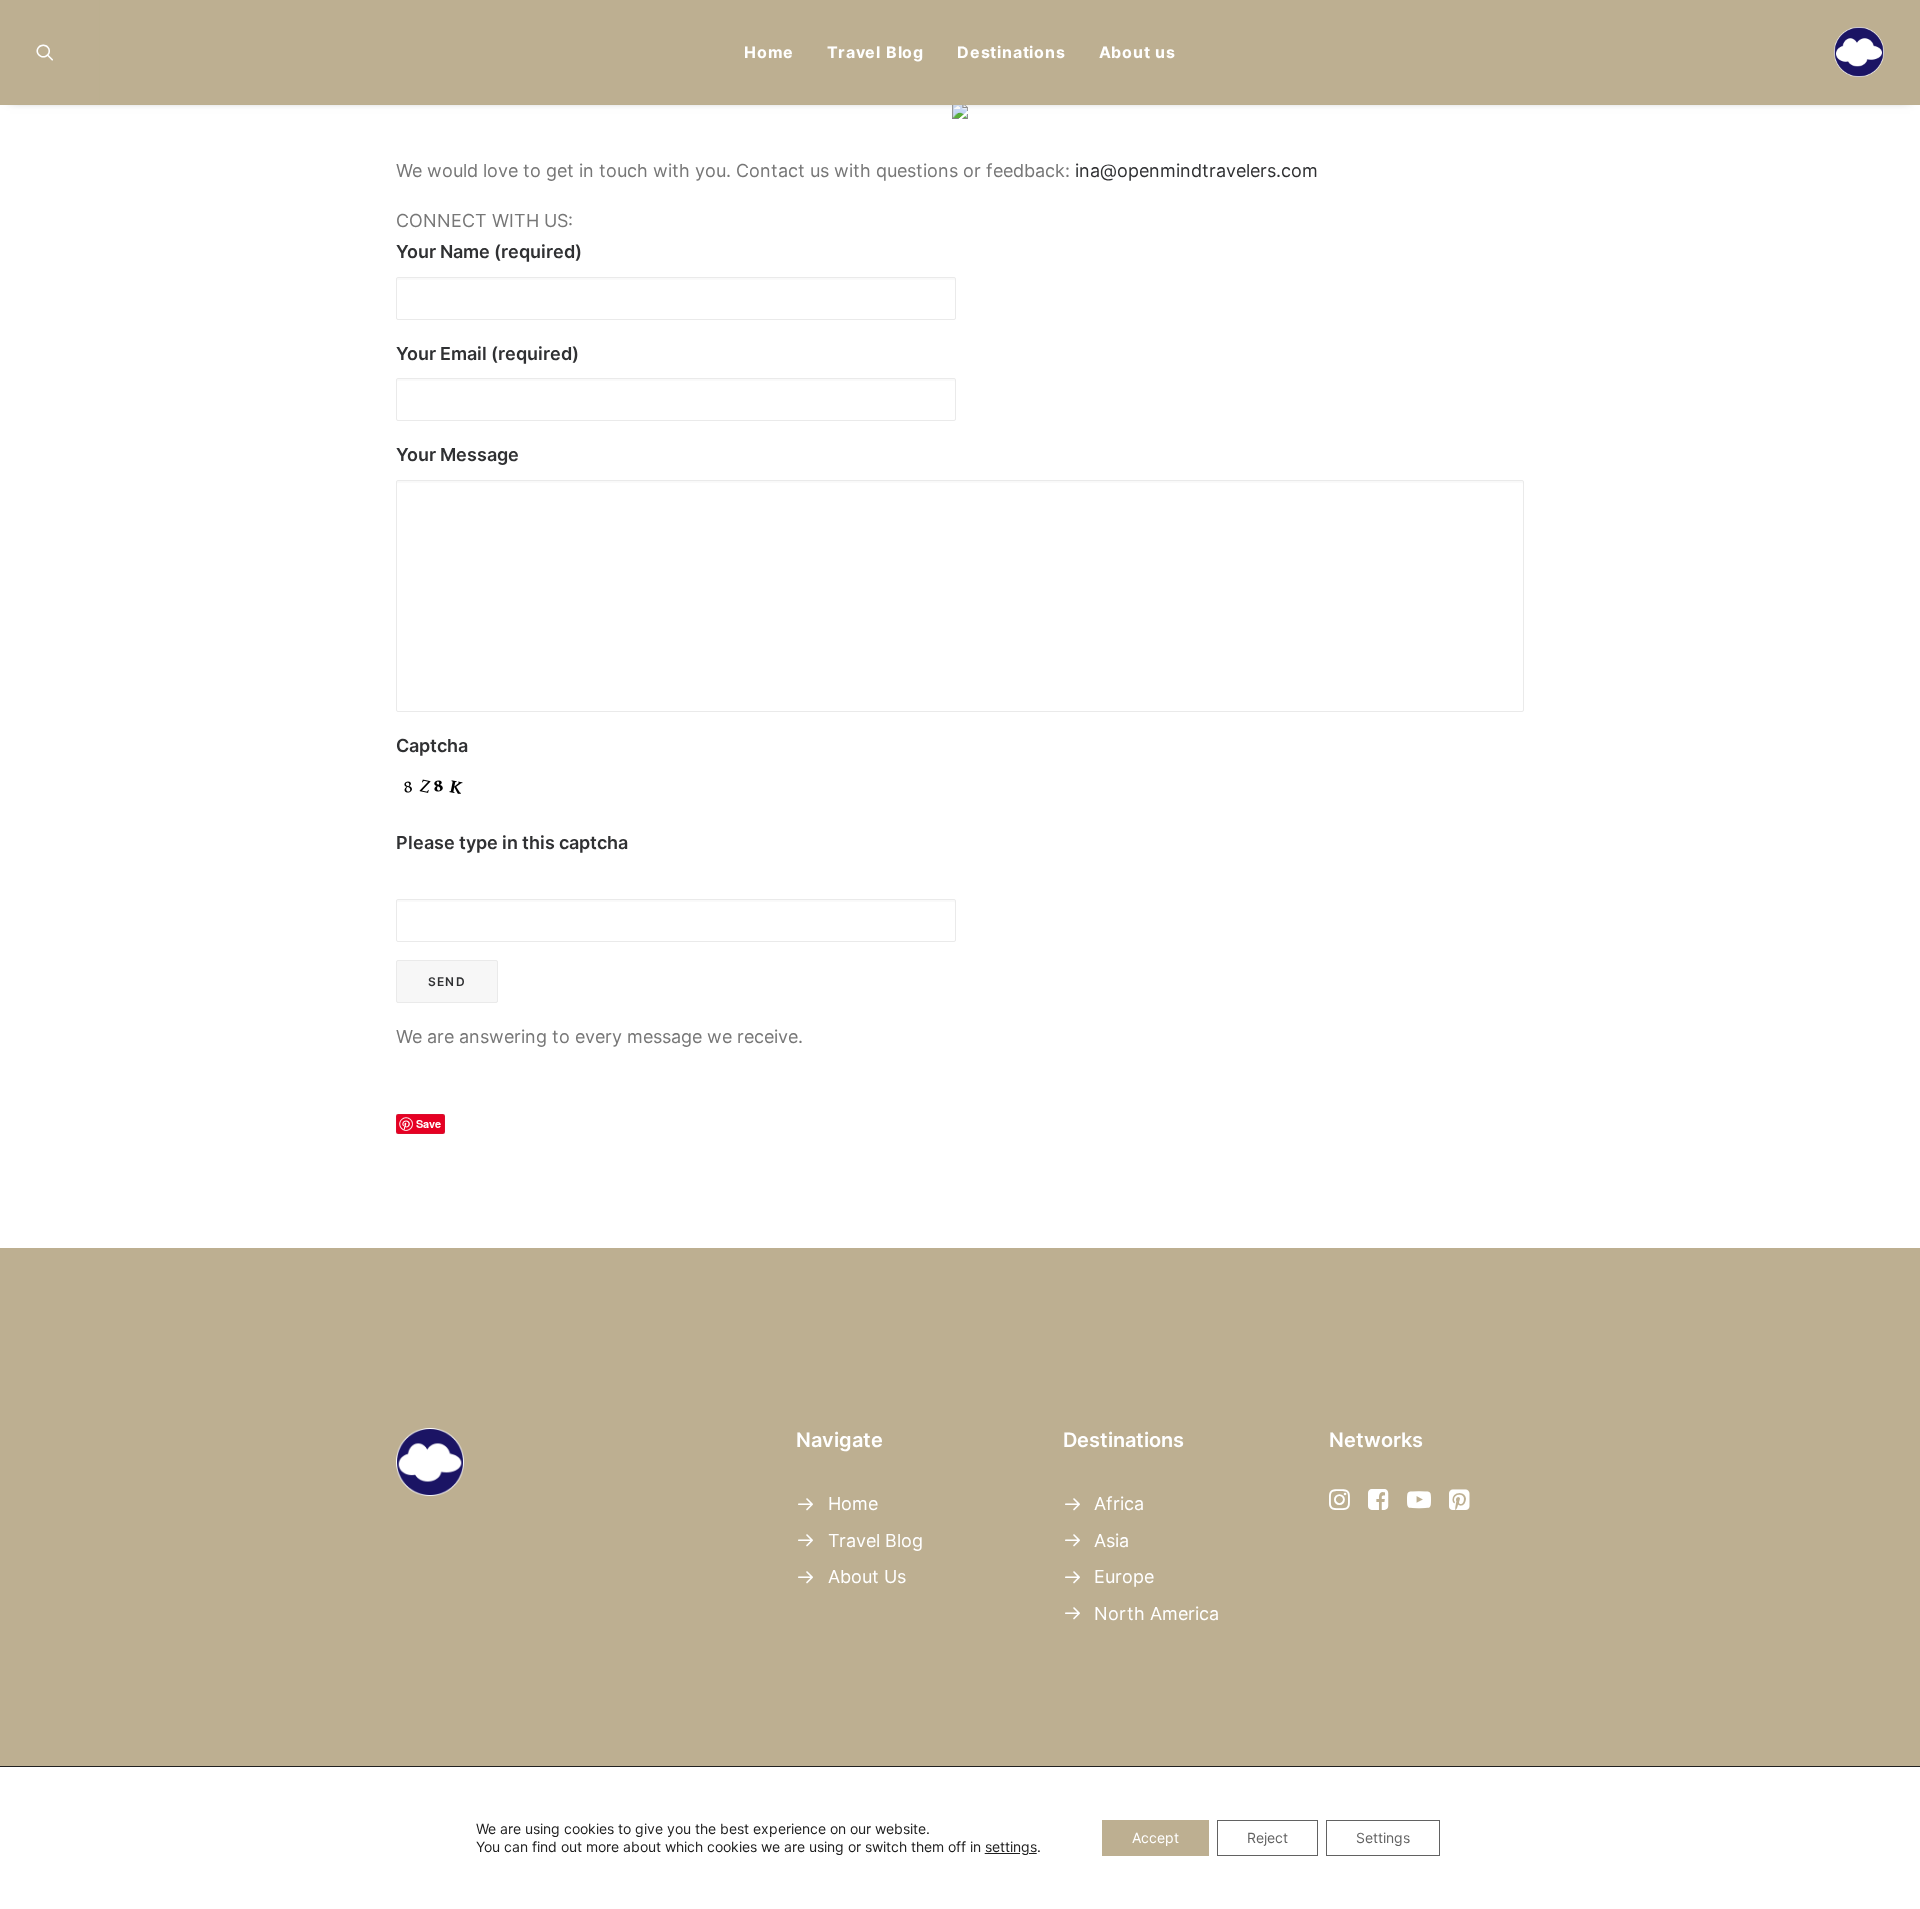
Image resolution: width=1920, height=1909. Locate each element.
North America (1156, 1613)
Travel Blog (875, 52)
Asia (1111, 1540)
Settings (1383, 1837)
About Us (867, 1576)
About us (1137, 52)
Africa (1119, 1503)
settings (1011, 1846)
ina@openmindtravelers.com (1196, 170)
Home (769, 52)
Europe (1124, 1576)
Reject (1267, 1837)
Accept (1155, 1837)
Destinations (1011, 52)
